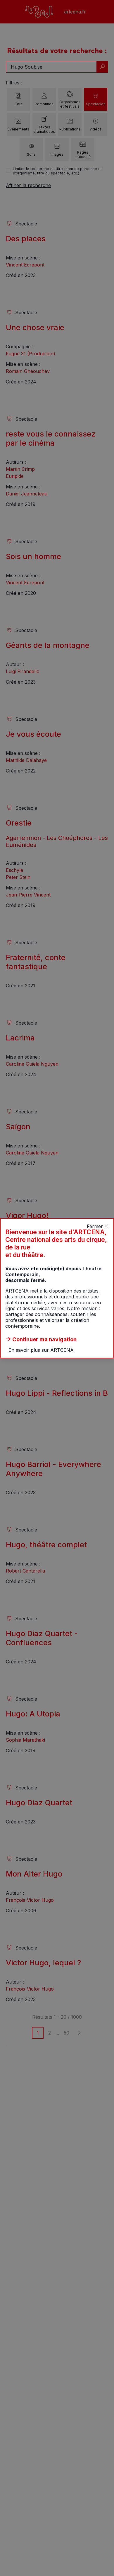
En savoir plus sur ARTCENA (41, 1350)
